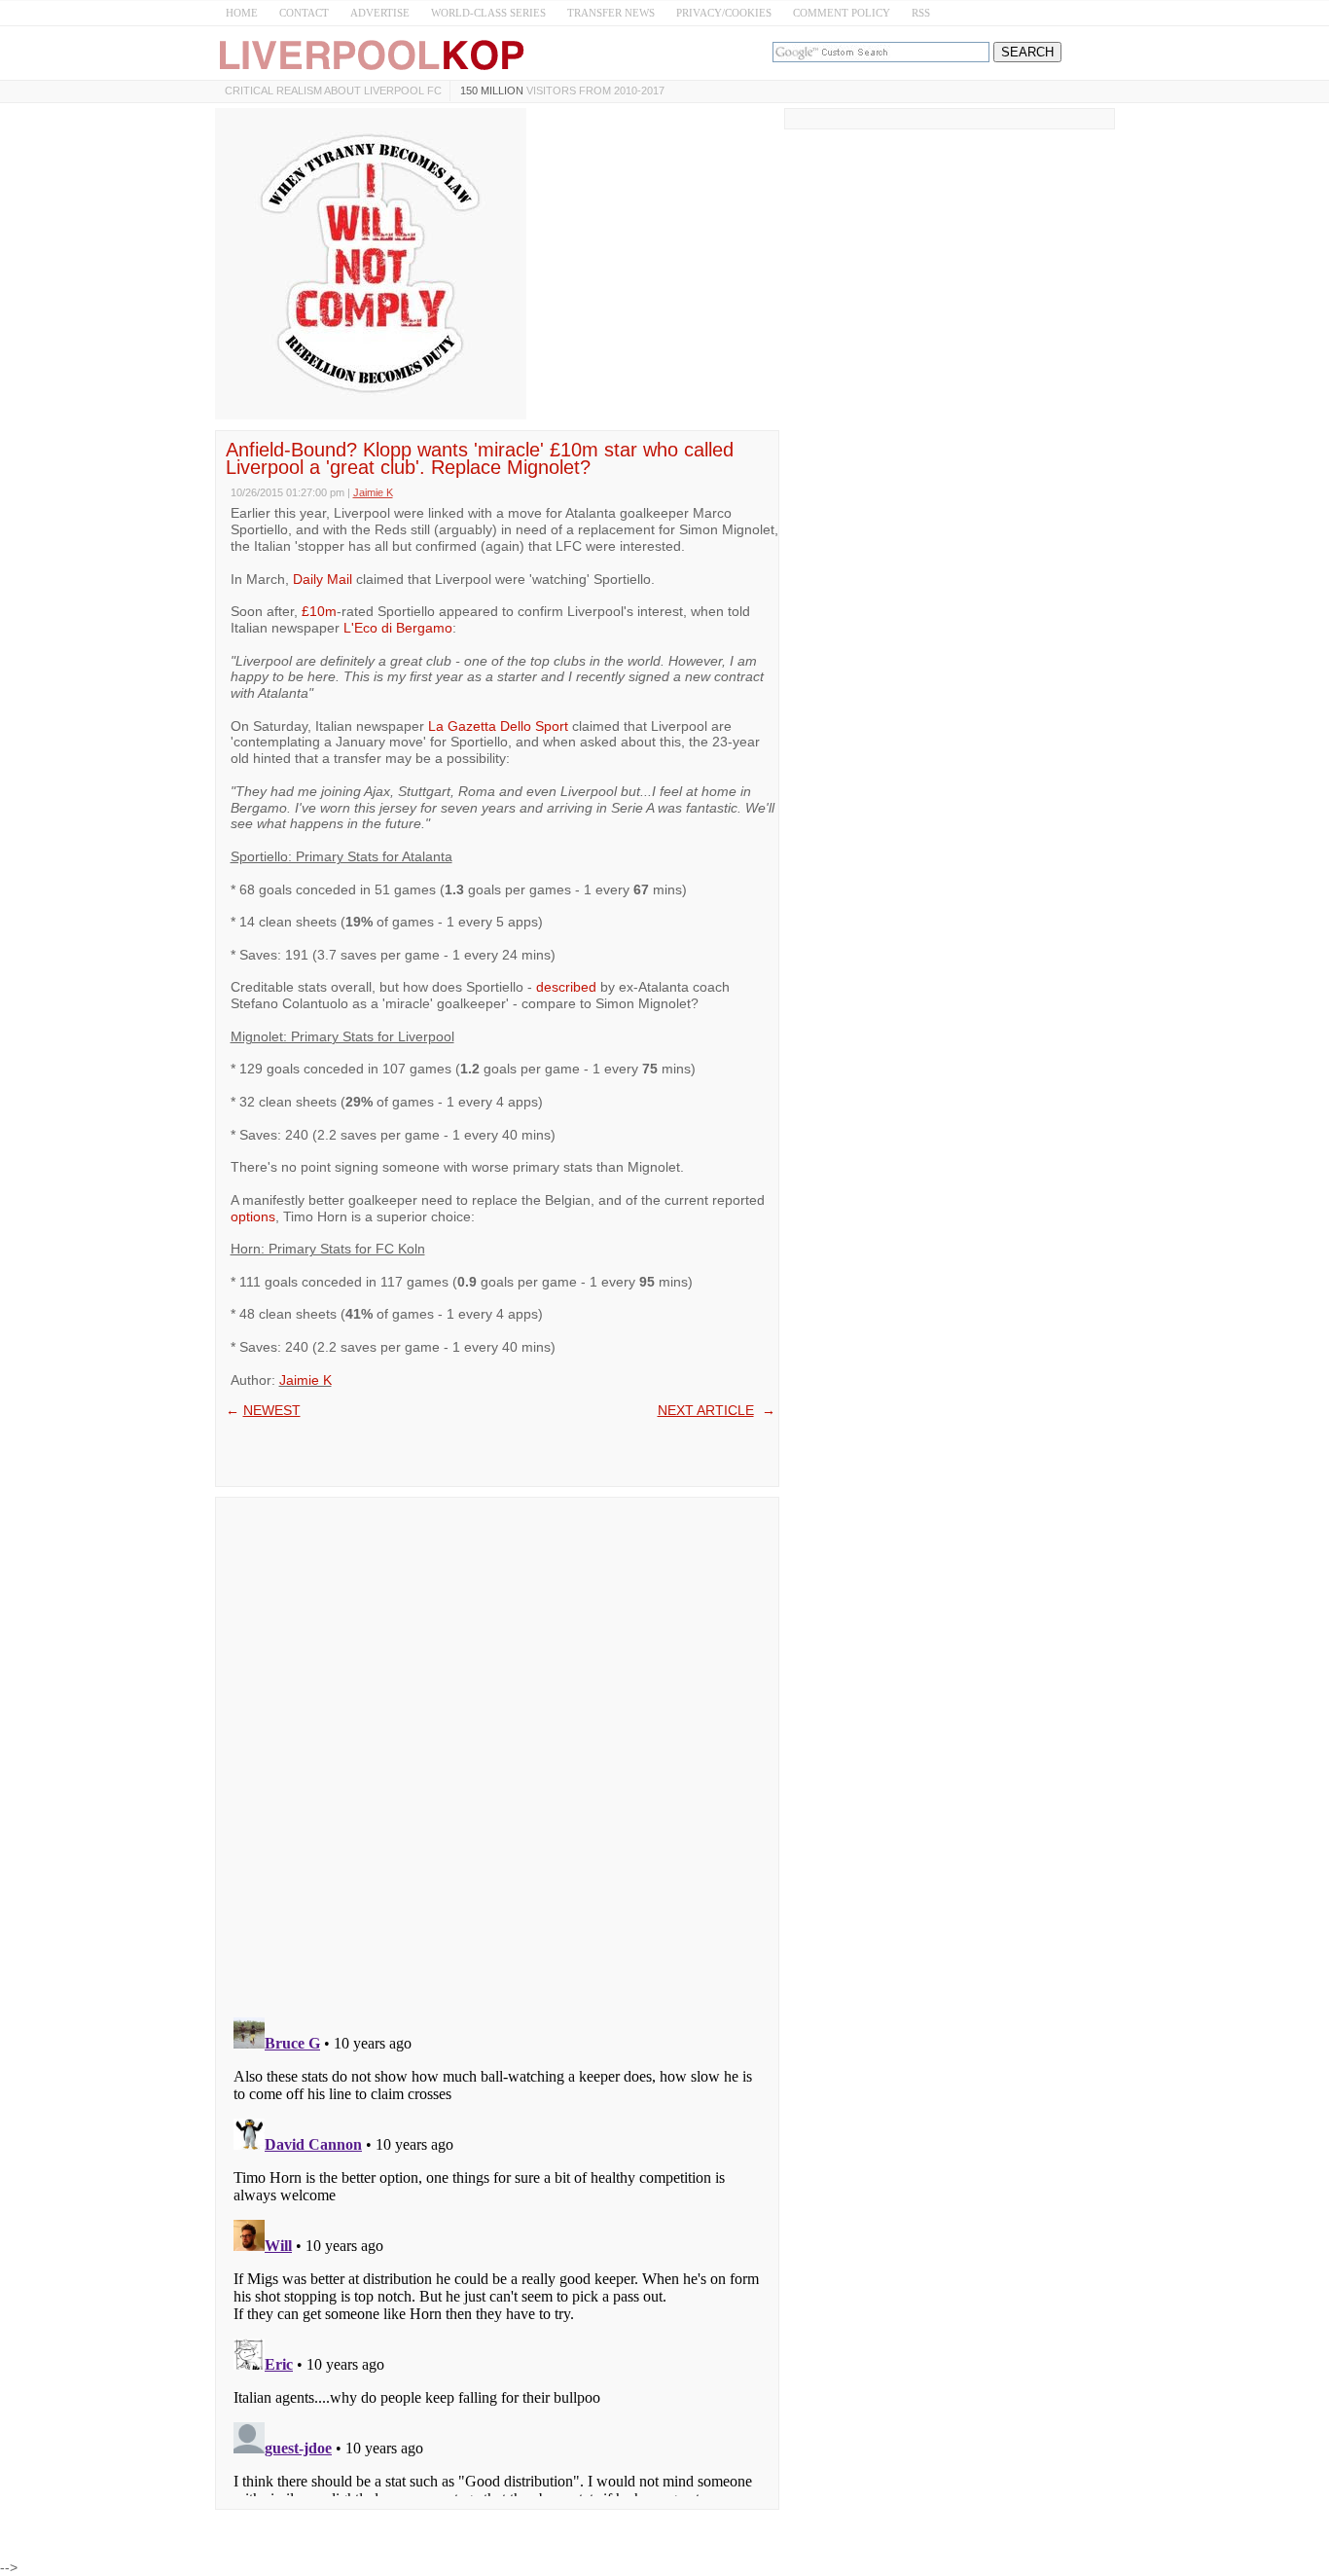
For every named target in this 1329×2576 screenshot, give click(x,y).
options (253, 1216)
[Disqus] (497, 1751)
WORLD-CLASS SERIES (488, 13)
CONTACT (304, 13)
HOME (242, 13)
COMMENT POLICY (842, 13)
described (566, 987)
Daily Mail (323, 579)
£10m (319, 611)
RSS (921, 13)
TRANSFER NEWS (611, 13)
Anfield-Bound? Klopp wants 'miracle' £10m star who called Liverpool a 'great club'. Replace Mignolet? (480, 458)
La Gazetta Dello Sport (498, 726)
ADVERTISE (380, 13)
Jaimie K (305, 1380)
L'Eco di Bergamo (398, 628)
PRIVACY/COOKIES (724, 13)
